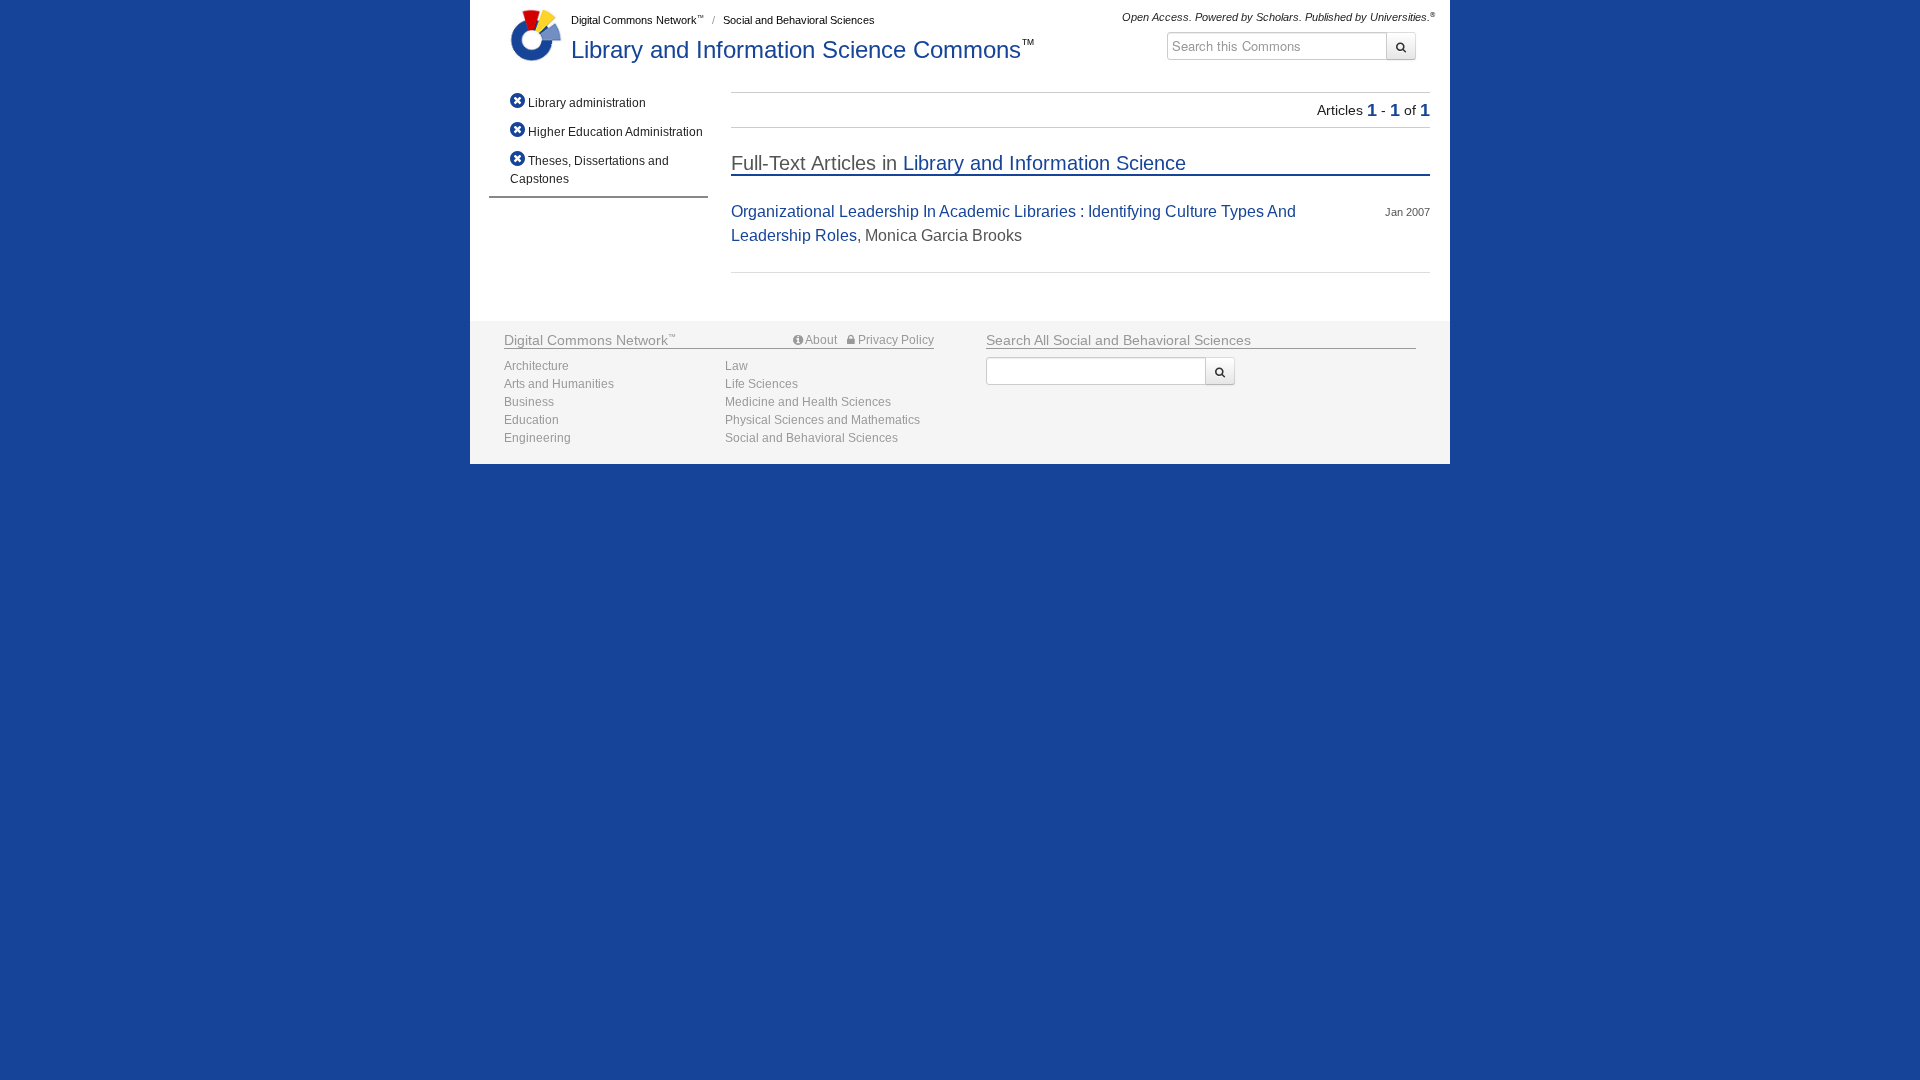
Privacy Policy (894, 340)
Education (531, 420)
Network (586, 340)
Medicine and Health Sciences (808, 402)
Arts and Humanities (559, 384)
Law (736, 366)
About (820, 340)
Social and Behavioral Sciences (799, 20)
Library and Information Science (796, 49)
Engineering (537, 438)
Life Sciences (761, 384)
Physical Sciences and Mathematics (822, 420)
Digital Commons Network (634, 20)
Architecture (536, 366)
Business (529, 402)
